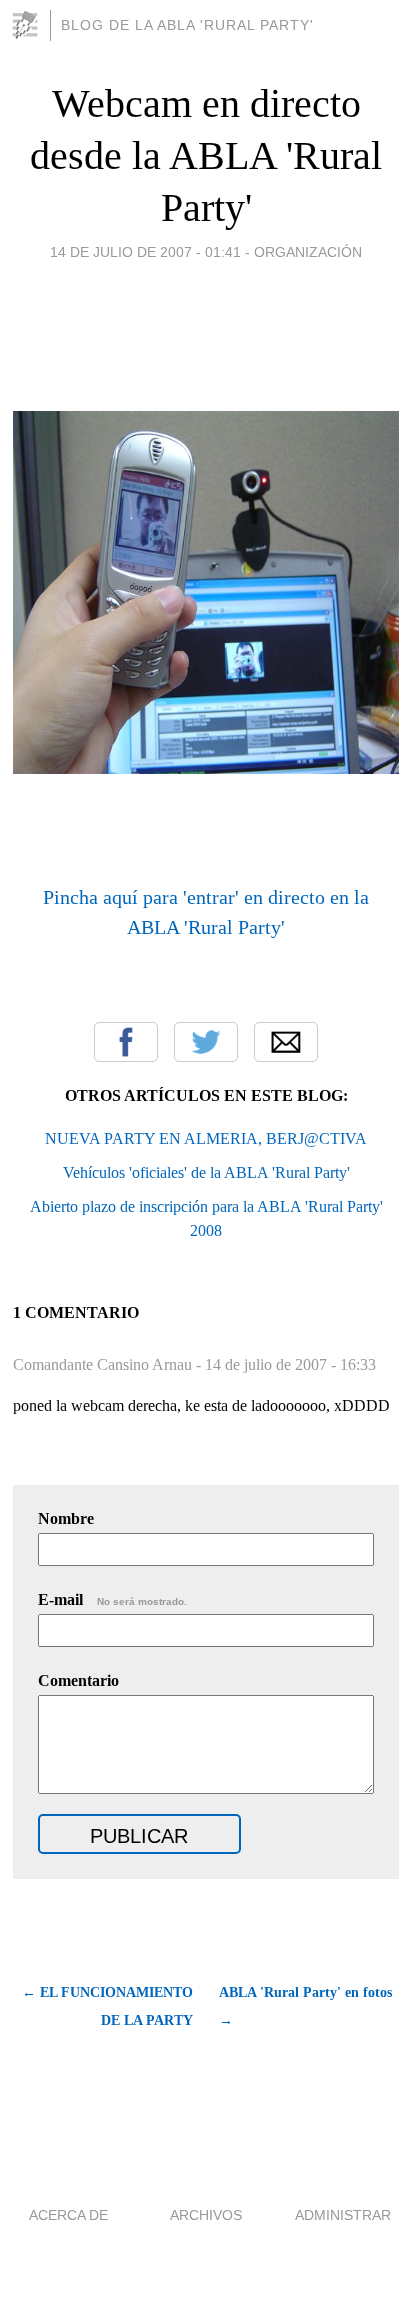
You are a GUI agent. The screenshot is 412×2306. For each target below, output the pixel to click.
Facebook (126, 1042)
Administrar (343, 2215)
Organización (308, 252)
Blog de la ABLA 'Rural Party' (187, 25)
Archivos (206, 2215)
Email (286, 1042)
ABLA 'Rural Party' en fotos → (305, 2006)
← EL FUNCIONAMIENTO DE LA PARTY (107, 2006)
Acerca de (68, 2215)
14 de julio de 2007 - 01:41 (145, 252)
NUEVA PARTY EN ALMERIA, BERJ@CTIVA (206, 1138)
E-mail (112, 1599)
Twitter (206, 1042)
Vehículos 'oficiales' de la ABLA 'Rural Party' (206, 1172)
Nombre (66, 1518)
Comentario (78, 1680)
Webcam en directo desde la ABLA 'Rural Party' (206, 155)
